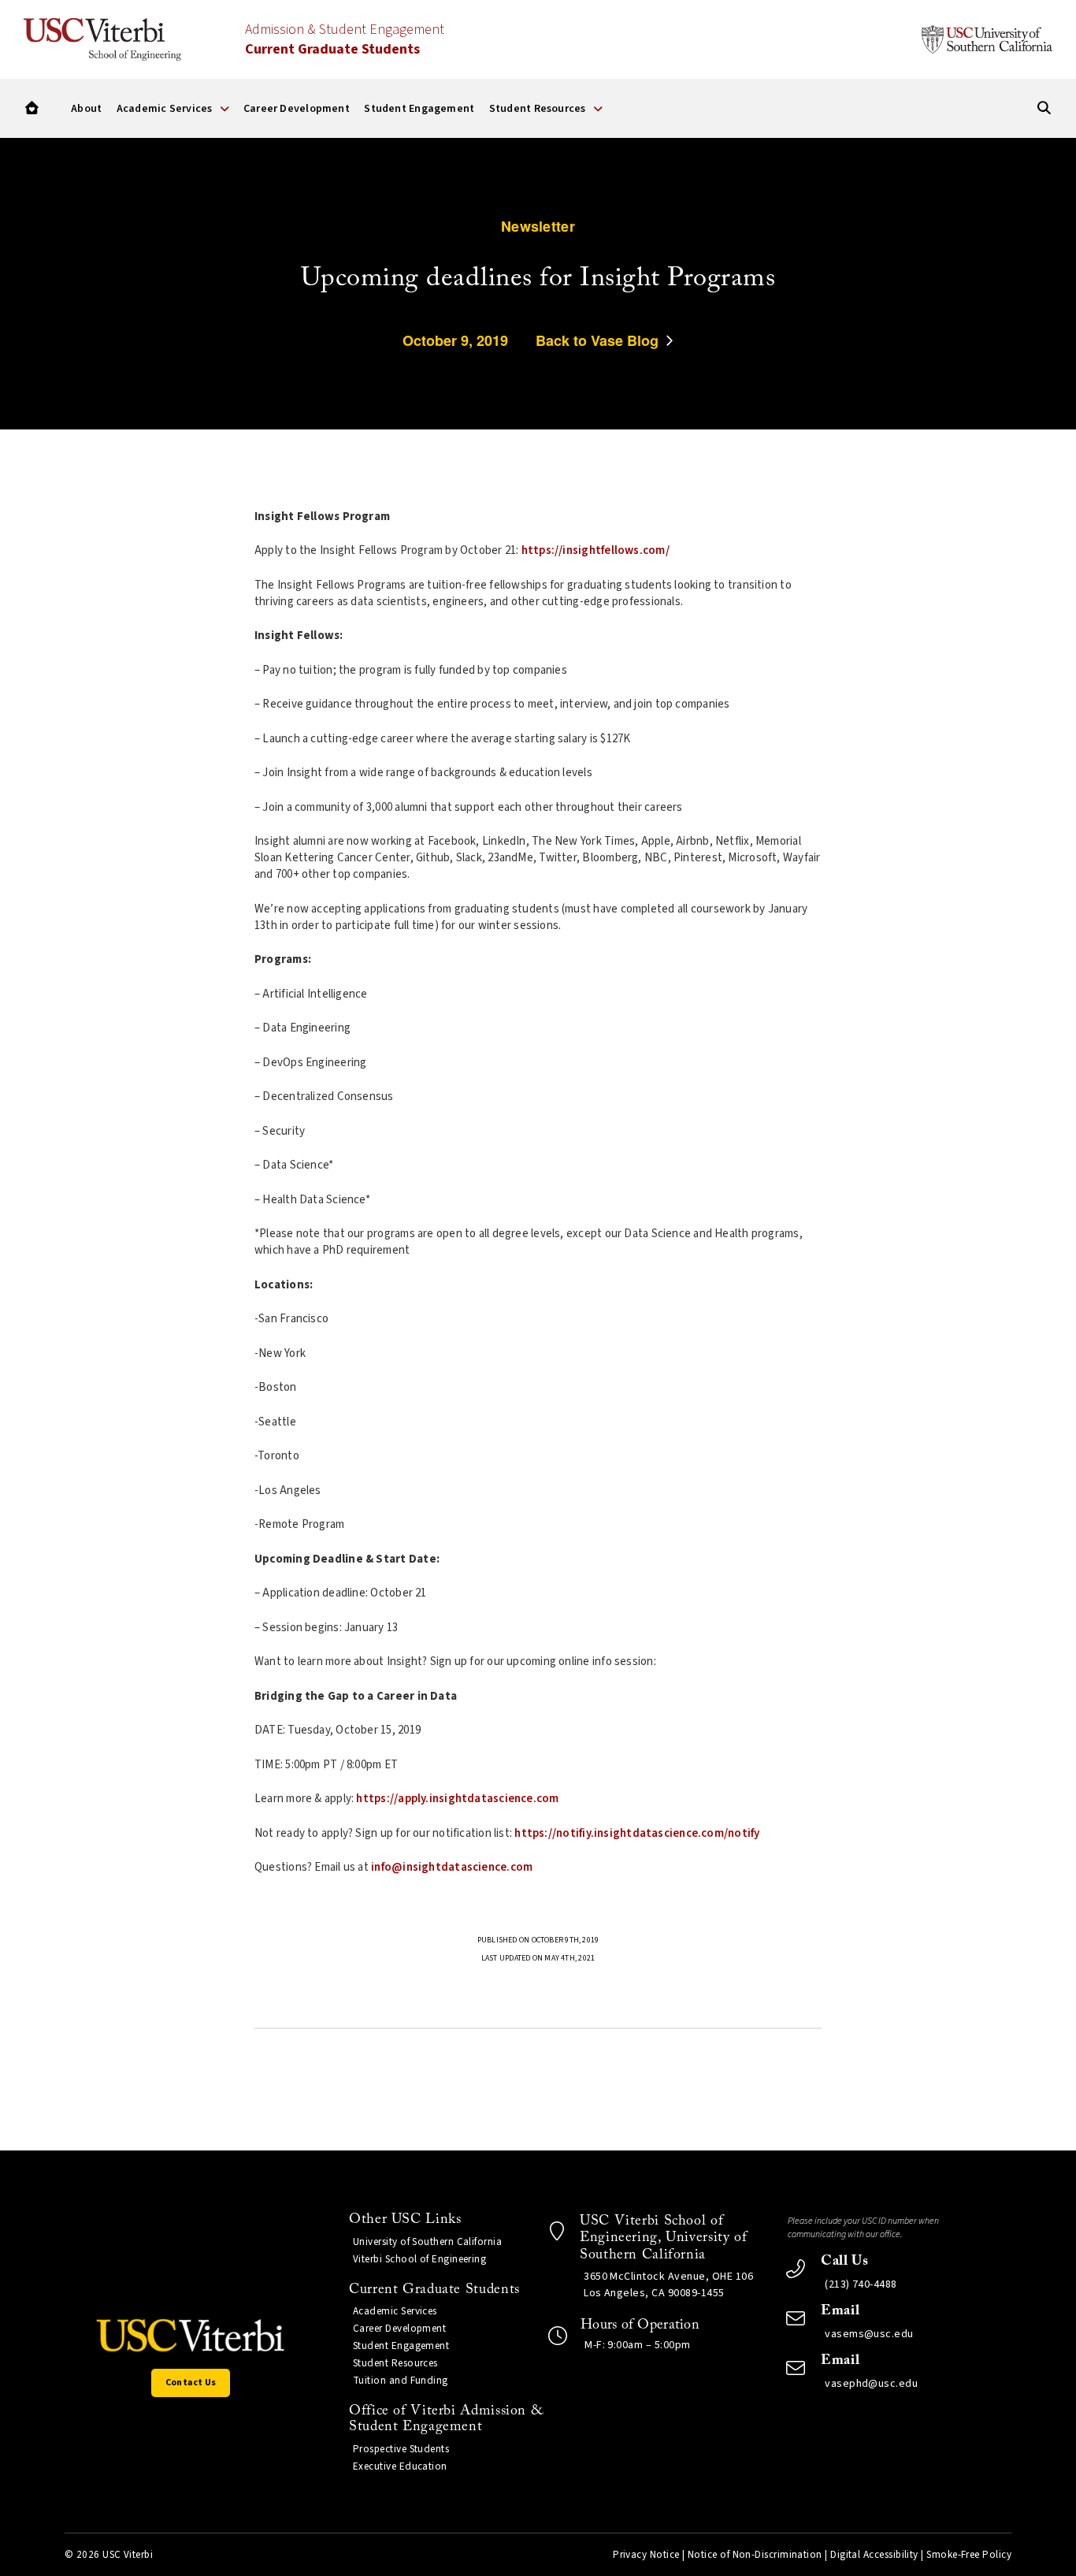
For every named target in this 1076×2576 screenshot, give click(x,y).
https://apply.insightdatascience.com (457, 1799)
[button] (32, 108)
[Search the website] (1044, 108)
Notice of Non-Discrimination (755, 2555)
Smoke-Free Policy (969, 2555)
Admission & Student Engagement (345, 39)
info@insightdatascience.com (452, 1867)
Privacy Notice (646, 2555)
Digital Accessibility (874, 2555)
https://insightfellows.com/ (596, 550)
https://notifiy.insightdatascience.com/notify (637, 1833)
